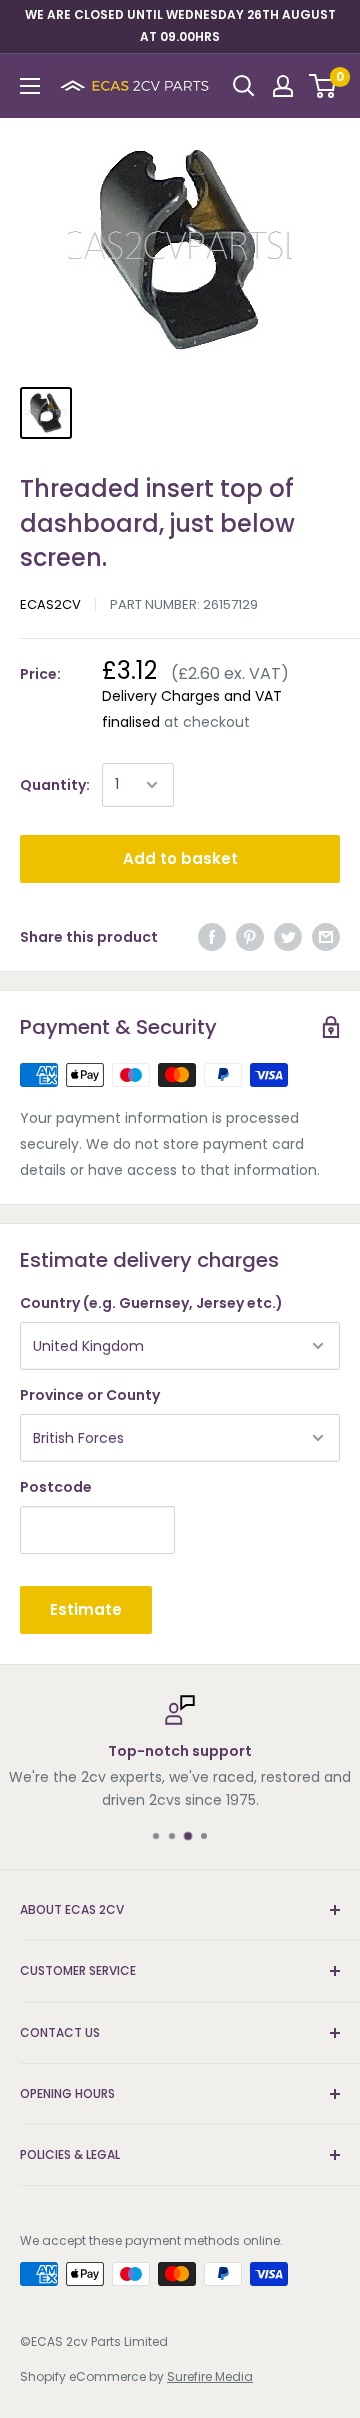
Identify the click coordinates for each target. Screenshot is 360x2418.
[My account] (283, 86)
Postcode (56, 1487)
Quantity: (55, 785)
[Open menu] (30, 86)
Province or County (90, 1395)
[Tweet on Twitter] (288, 937)
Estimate (86, 1609)
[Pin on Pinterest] (250, 937)
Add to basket (180, 858)
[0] (323, 86)
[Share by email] (326, 937)
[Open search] (244, 86)
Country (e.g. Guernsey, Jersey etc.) (151, 1303)
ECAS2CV (50, 604)
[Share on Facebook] (212, 937)
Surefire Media (210, 2376)
